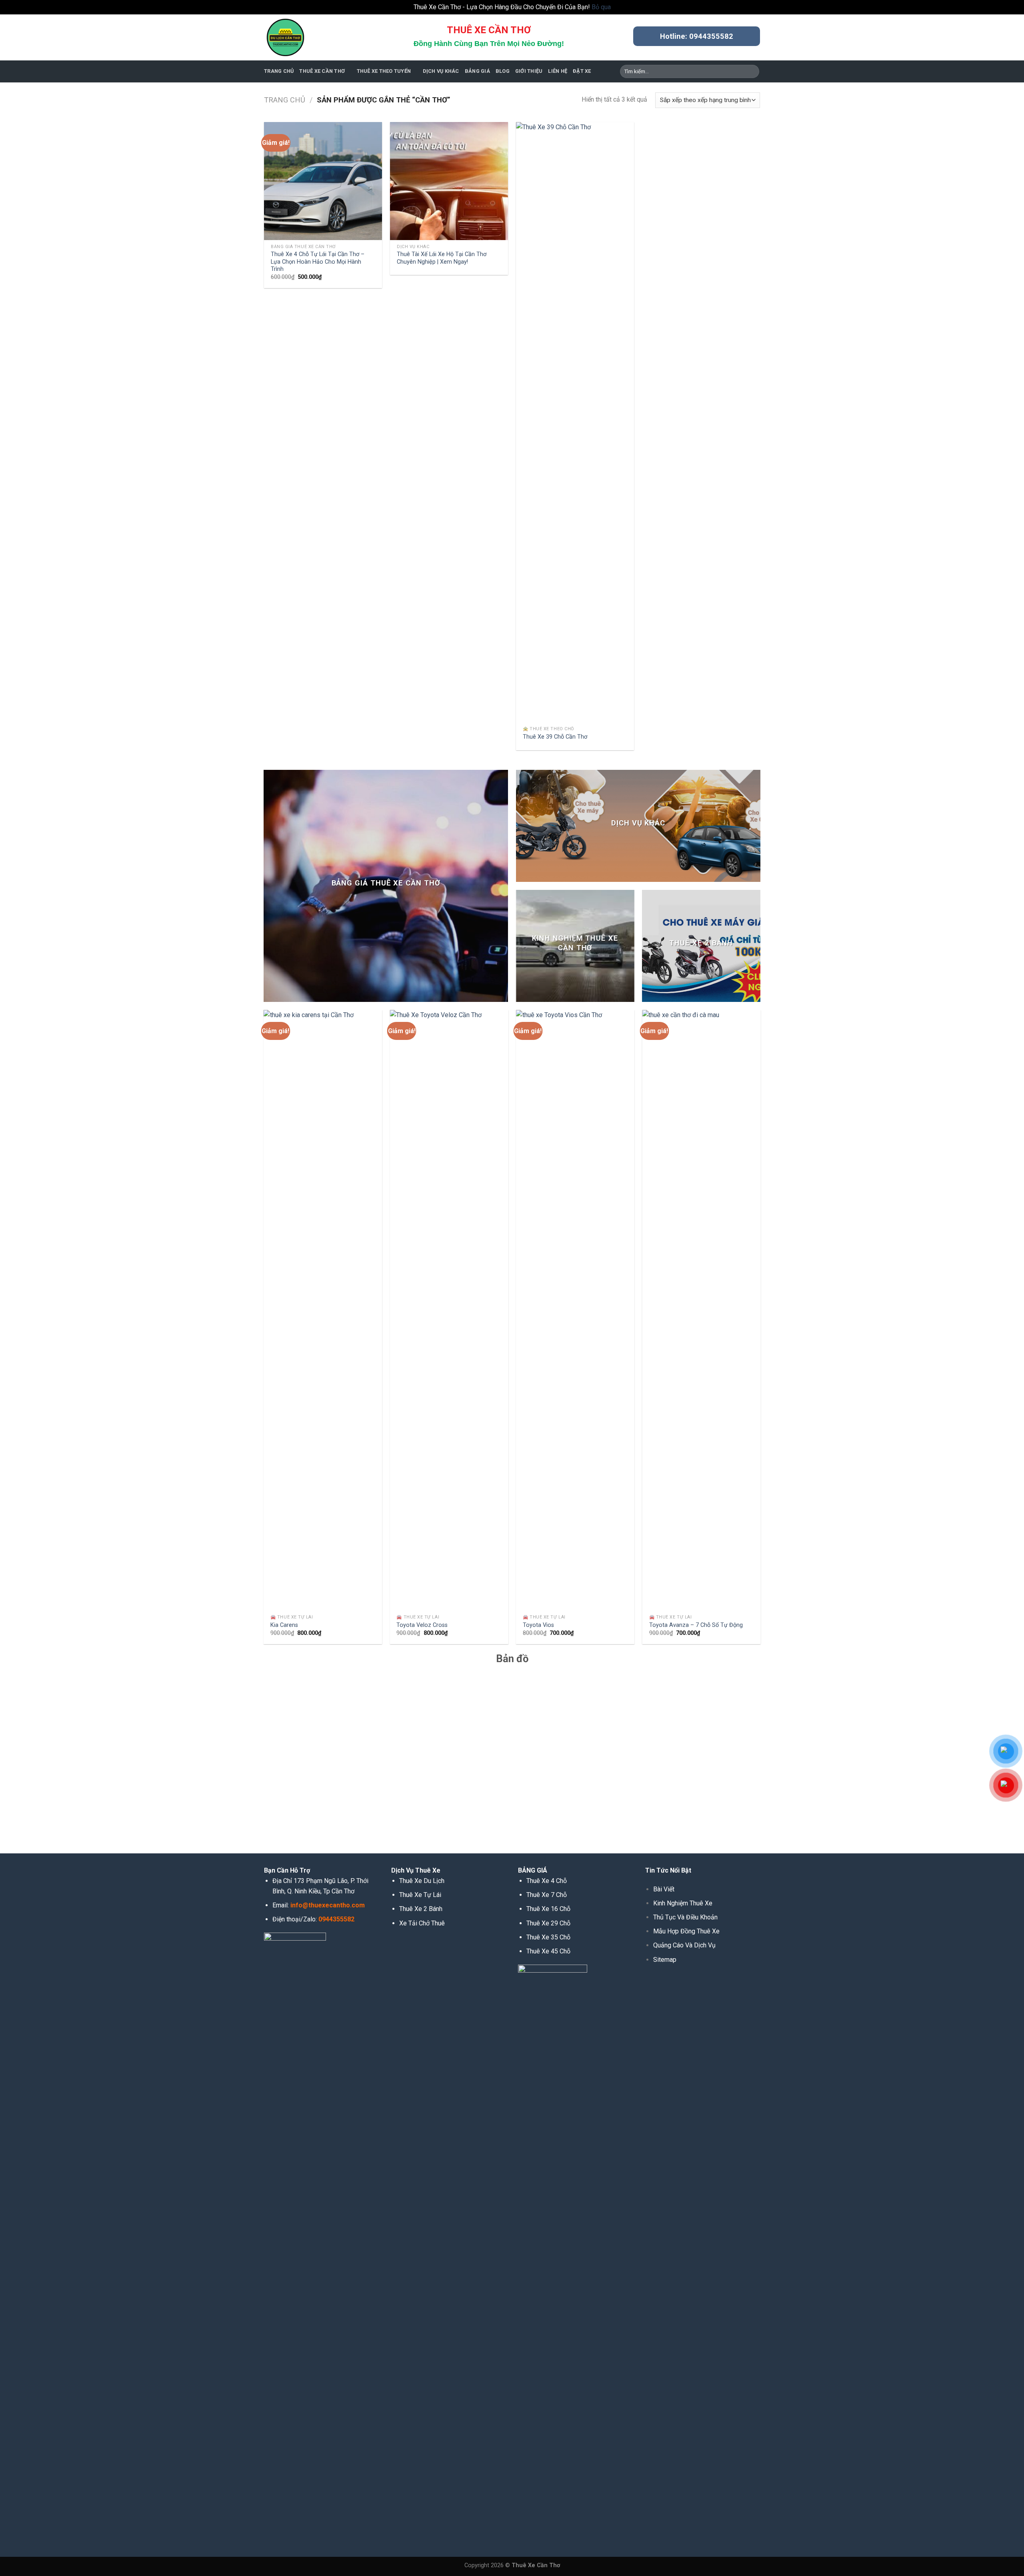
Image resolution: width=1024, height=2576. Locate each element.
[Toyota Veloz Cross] (449, 1310)
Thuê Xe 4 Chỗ (547, 1881)
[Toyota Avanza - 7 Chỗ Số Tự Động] (701, 1310)
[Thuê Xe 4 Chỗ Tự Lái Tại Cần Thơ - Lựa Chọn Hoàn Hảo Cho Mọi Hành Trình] (323, 181)
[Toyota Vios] (575, 1310)
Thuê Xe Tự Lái (420, 1895)
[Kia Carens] (323, 1310)
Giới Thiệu (529, 71)
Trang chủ (285, 100)
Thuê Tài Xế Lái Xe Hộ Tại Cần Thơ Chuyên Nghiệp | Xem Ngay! (442, 258)
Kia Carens (284, 1625)
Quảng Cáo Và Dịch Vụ (684, 1945)
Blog (503, 71)
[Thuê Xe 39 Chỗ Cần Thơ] (575, 422)
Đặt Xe (582, 71)
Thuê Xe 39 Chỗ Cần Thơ (555, 737)
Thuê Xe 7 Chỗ (547, 1895)
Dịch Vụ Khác (441, 71)
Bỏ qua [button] (601, 7)
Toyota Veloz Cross (422, 1625)
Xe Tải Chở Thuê (422, 1923)
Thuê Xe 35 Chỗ (548, 1937)
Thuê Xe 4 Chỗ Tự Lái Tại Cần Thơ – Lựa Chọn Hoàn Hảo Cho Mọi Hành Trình (318, 262)
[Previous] (264, 1330)
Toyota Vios (538, 1625)
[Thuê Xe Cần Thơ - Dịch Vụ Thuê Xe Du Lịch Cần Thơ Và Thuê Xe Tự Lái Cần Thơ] (304, 37)
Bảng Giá (477, 71)
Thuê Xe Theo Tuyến (384, 71)
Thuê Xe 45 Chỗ (548, 1951)
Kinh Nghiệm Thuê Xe (683, 1903)
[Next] (760, 1330)
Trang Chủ (279, 71)
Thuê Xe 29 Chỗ (548, 1923)
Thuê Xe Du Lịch (422, 1881)
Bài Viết (664, 1889)
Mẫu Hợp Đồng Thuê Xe (686, 1931)
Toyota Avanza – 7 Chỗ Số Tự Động (696, 1625)
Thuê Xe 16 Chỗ (548, 1909)
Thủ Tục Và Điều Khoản (685, 1917)
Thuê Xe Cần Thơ (322, 71)
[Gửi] (752, 71)
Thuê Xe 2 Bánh (421, 1909)
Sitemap (665, 1960)
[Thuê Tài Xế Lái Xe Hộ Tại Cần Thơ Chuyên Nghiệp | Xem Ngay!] (449, 181)
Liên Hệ (558, 71)
